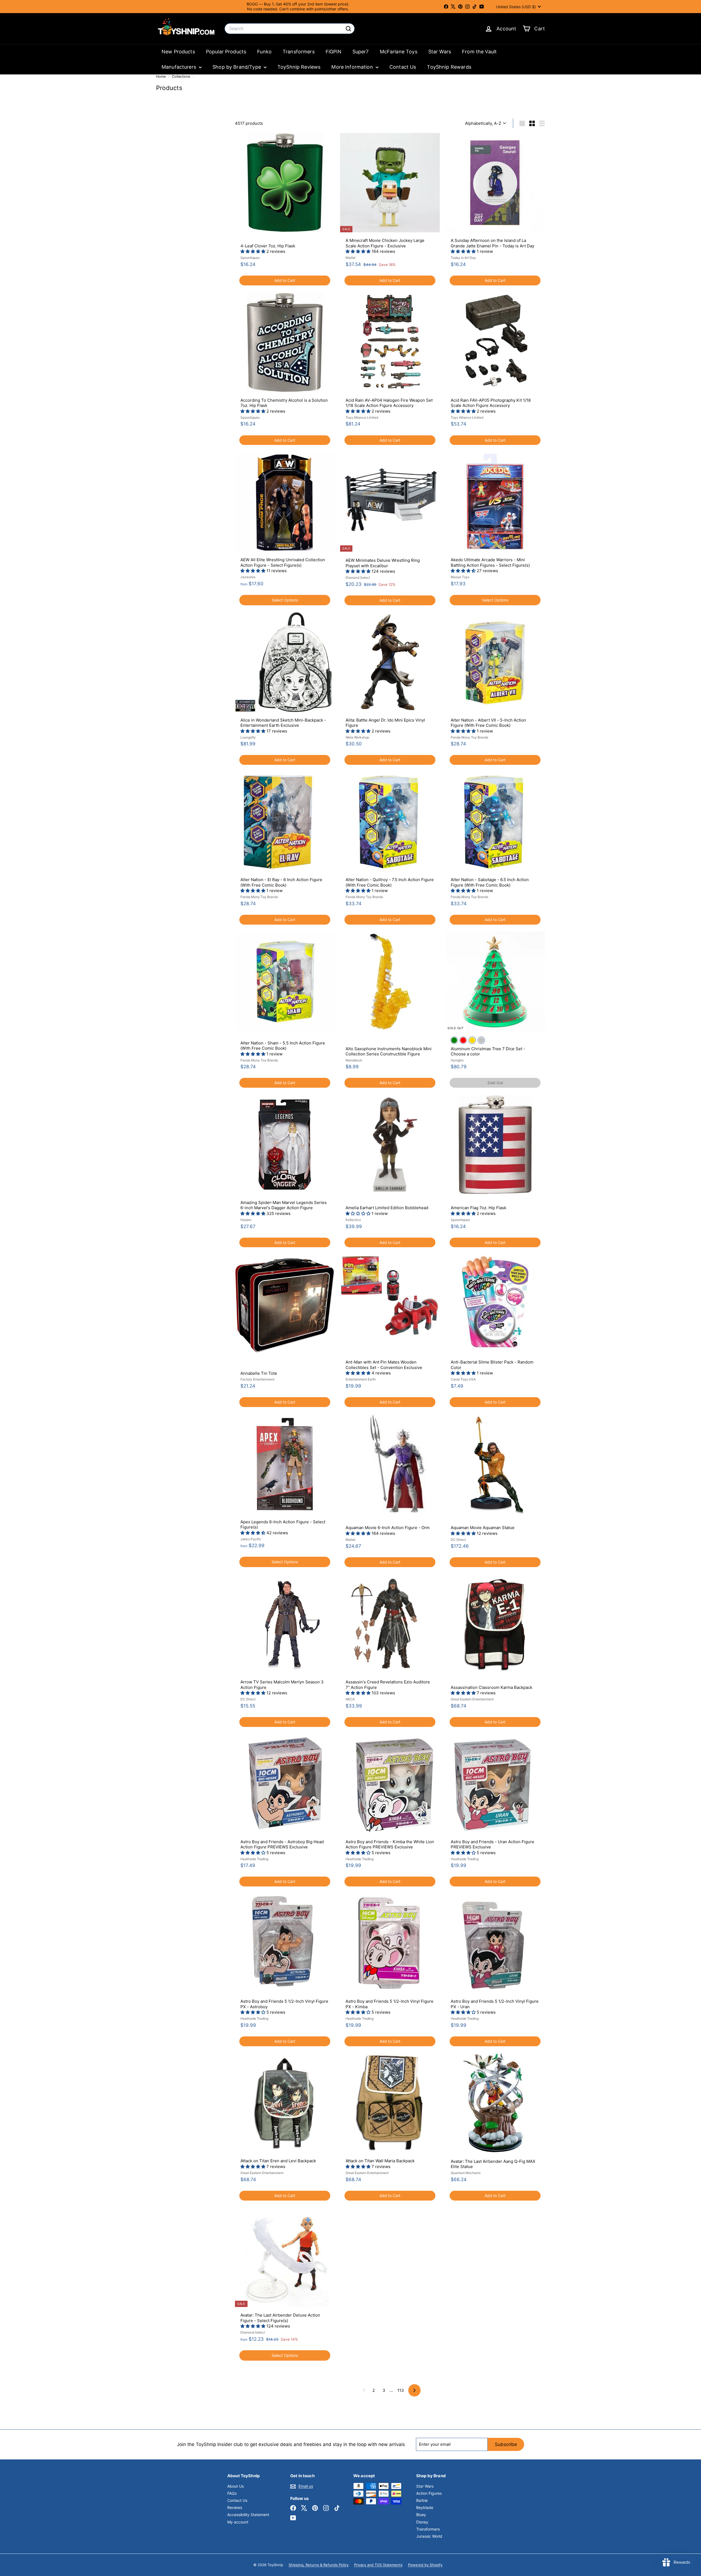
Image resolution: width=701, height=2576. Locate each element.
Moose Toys (460, 577)
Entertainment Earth (361, 1379)
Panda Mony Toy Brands (469, 737)
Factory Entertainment (257, 1379)
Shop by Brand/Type (237, 67)
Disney (422, 2522)
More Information (353, 67)
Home (161, 76)
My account (238, 2522)
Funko (264, 52)
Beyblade (425, 2507)
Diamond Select (358, 578)
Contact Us (403, 67)
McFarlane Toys (399, 52)
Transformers (299, 52)
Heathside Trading (254, 1859)
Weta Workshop (357, 737)
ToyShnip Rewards (449, 67)
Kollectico (353, 1220)
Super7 (361, 52)
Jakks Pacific (251, 1539)
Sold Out (495, 1083)
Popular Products (226, 52)
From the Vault (479, 52)
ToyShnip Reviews (299, 67)
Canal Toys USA (463, 1379)
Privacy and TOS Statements (378, 2565)
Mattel (350, 258)
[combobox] (290, 29)
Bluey (421, 2515)
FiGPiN (334, 52)
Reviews (235, 2507)
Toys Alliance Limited (362, 417)
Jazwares (248, 577)
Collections (182, 76)
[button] (253, 251)
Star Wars (440, 52)
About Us (235, 2486)
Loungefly (248, 737)
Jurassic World (429, 2536)
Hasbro (246, 1220)
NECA (350, 1699)
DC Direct (458, 1540)
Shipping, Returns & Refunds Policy (319, 2565)
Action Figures (429, 2493)
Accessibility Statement (248, 2515)
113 (401, 2390)
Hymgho (457, 1060)
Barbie (422, 2500)
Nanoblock (354, 1060)
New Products (178, 52)
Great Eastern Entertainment (472, 1699)
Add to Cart (285, 280)
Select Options (285, 600)
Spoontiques (250, 258)
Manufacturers (179, 67)
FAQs (232, 2493)
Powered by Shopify (425, 2565)
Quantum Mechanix (466, 2173)
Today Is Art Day (463, 258)
